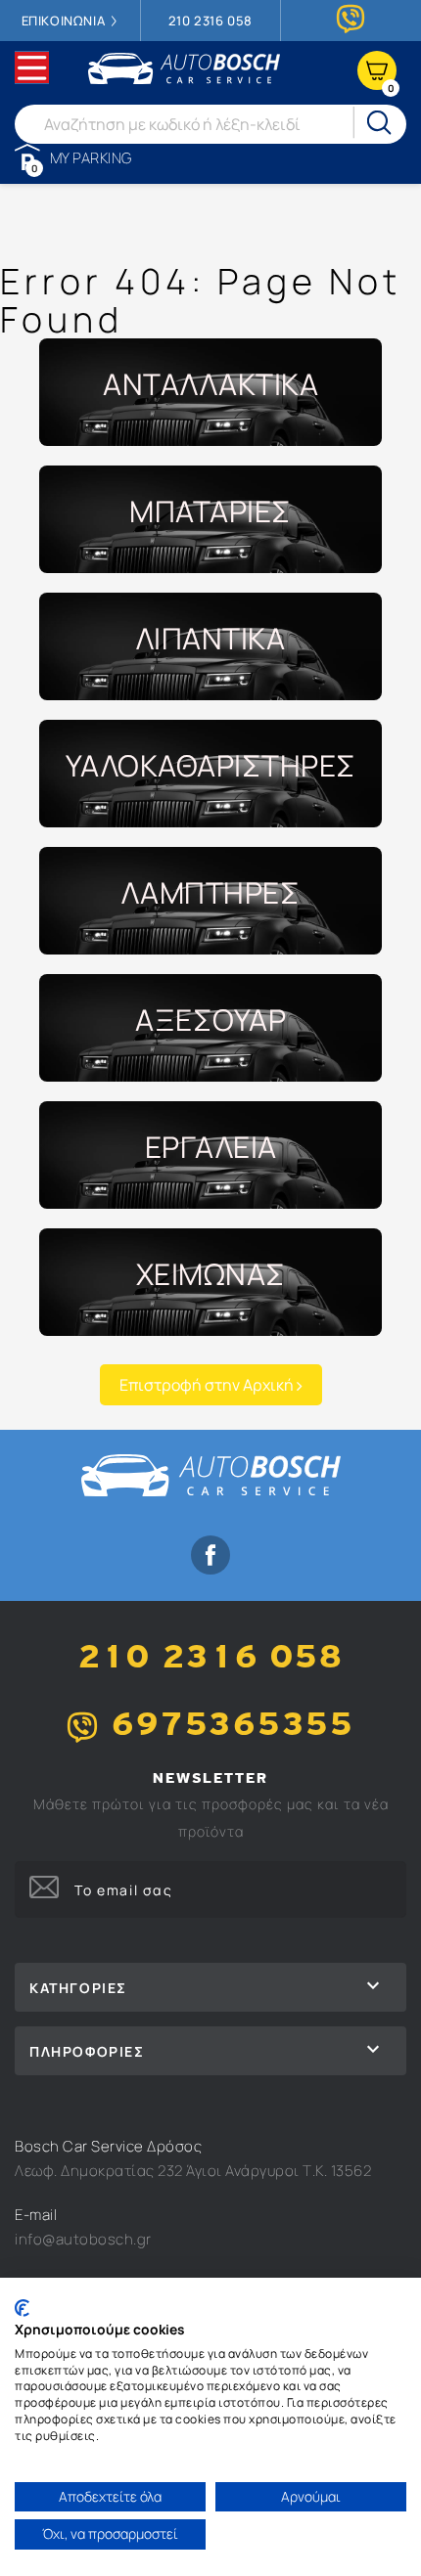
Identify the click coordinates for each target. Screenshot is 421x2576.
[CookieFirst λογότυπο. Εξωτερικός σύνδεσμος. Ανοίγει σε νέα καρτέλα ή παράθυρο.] (22, 2308)
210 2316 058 (210, 21)
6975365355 (233, 1727)
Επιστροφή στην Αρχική (208, 1385)
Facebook (210, 1555)
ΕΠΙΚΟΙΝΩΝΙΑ (65, 21)
